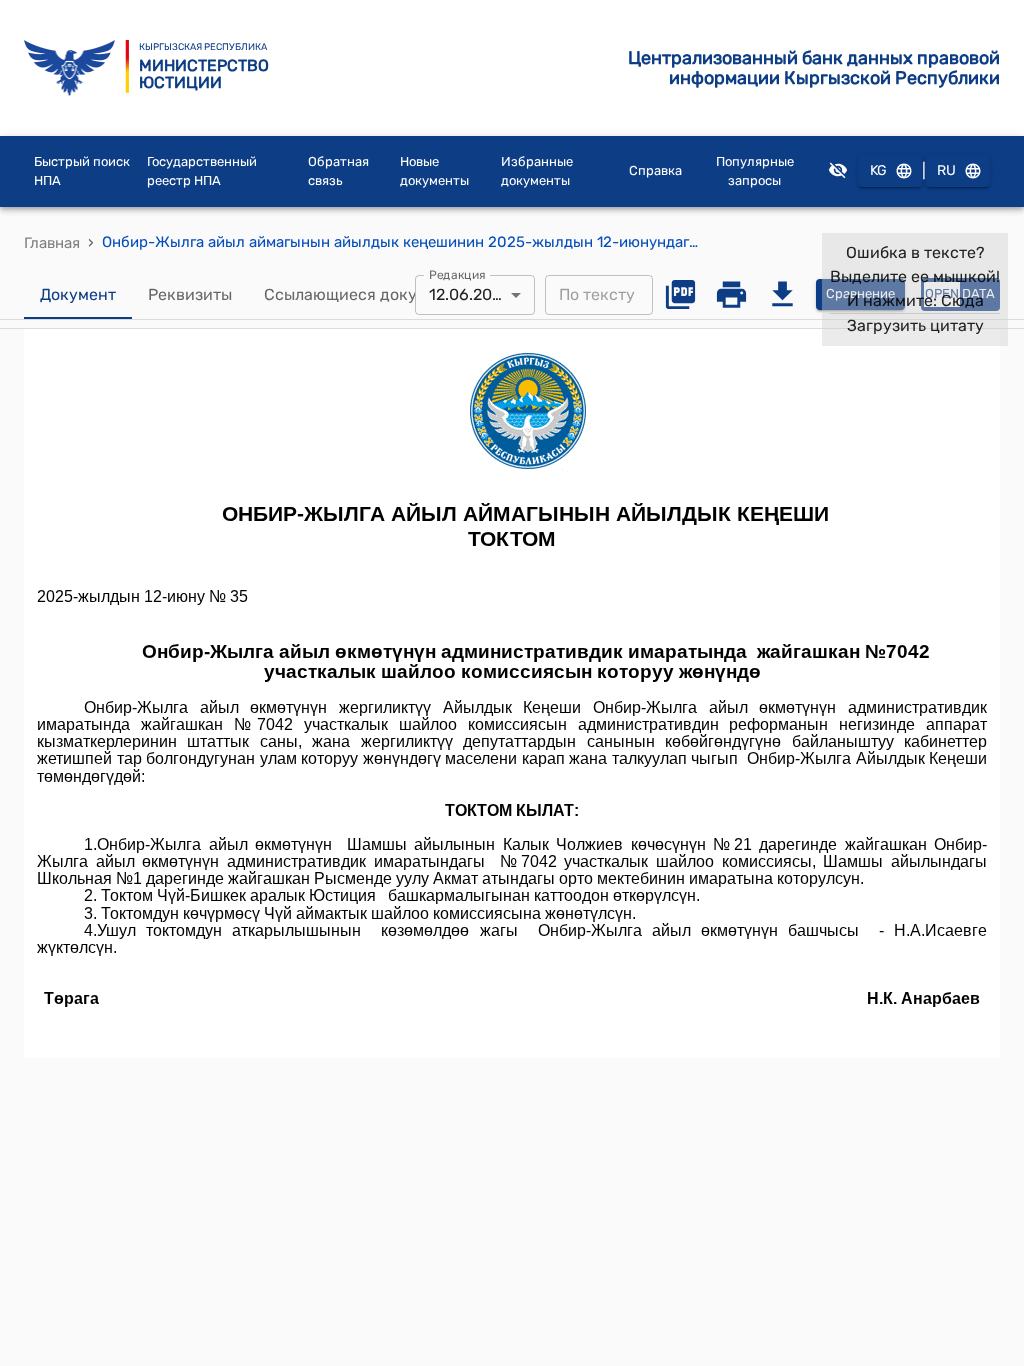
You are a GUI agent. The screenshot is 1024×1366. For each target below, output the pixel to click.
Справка (655, 170)
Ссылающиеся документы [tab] (365, 294)
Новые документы (434, 171)
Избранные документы (537, 171)
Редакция (457, 274)
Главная (52, 243)
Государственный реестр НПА (202, 171)
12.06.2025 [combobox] (470, 294)
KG (878, 170)
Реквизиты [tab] (190, 294)
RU (946, 170)
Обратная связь (338, 171)
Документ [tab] (78, 294)
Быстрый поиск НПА (82, 171)
